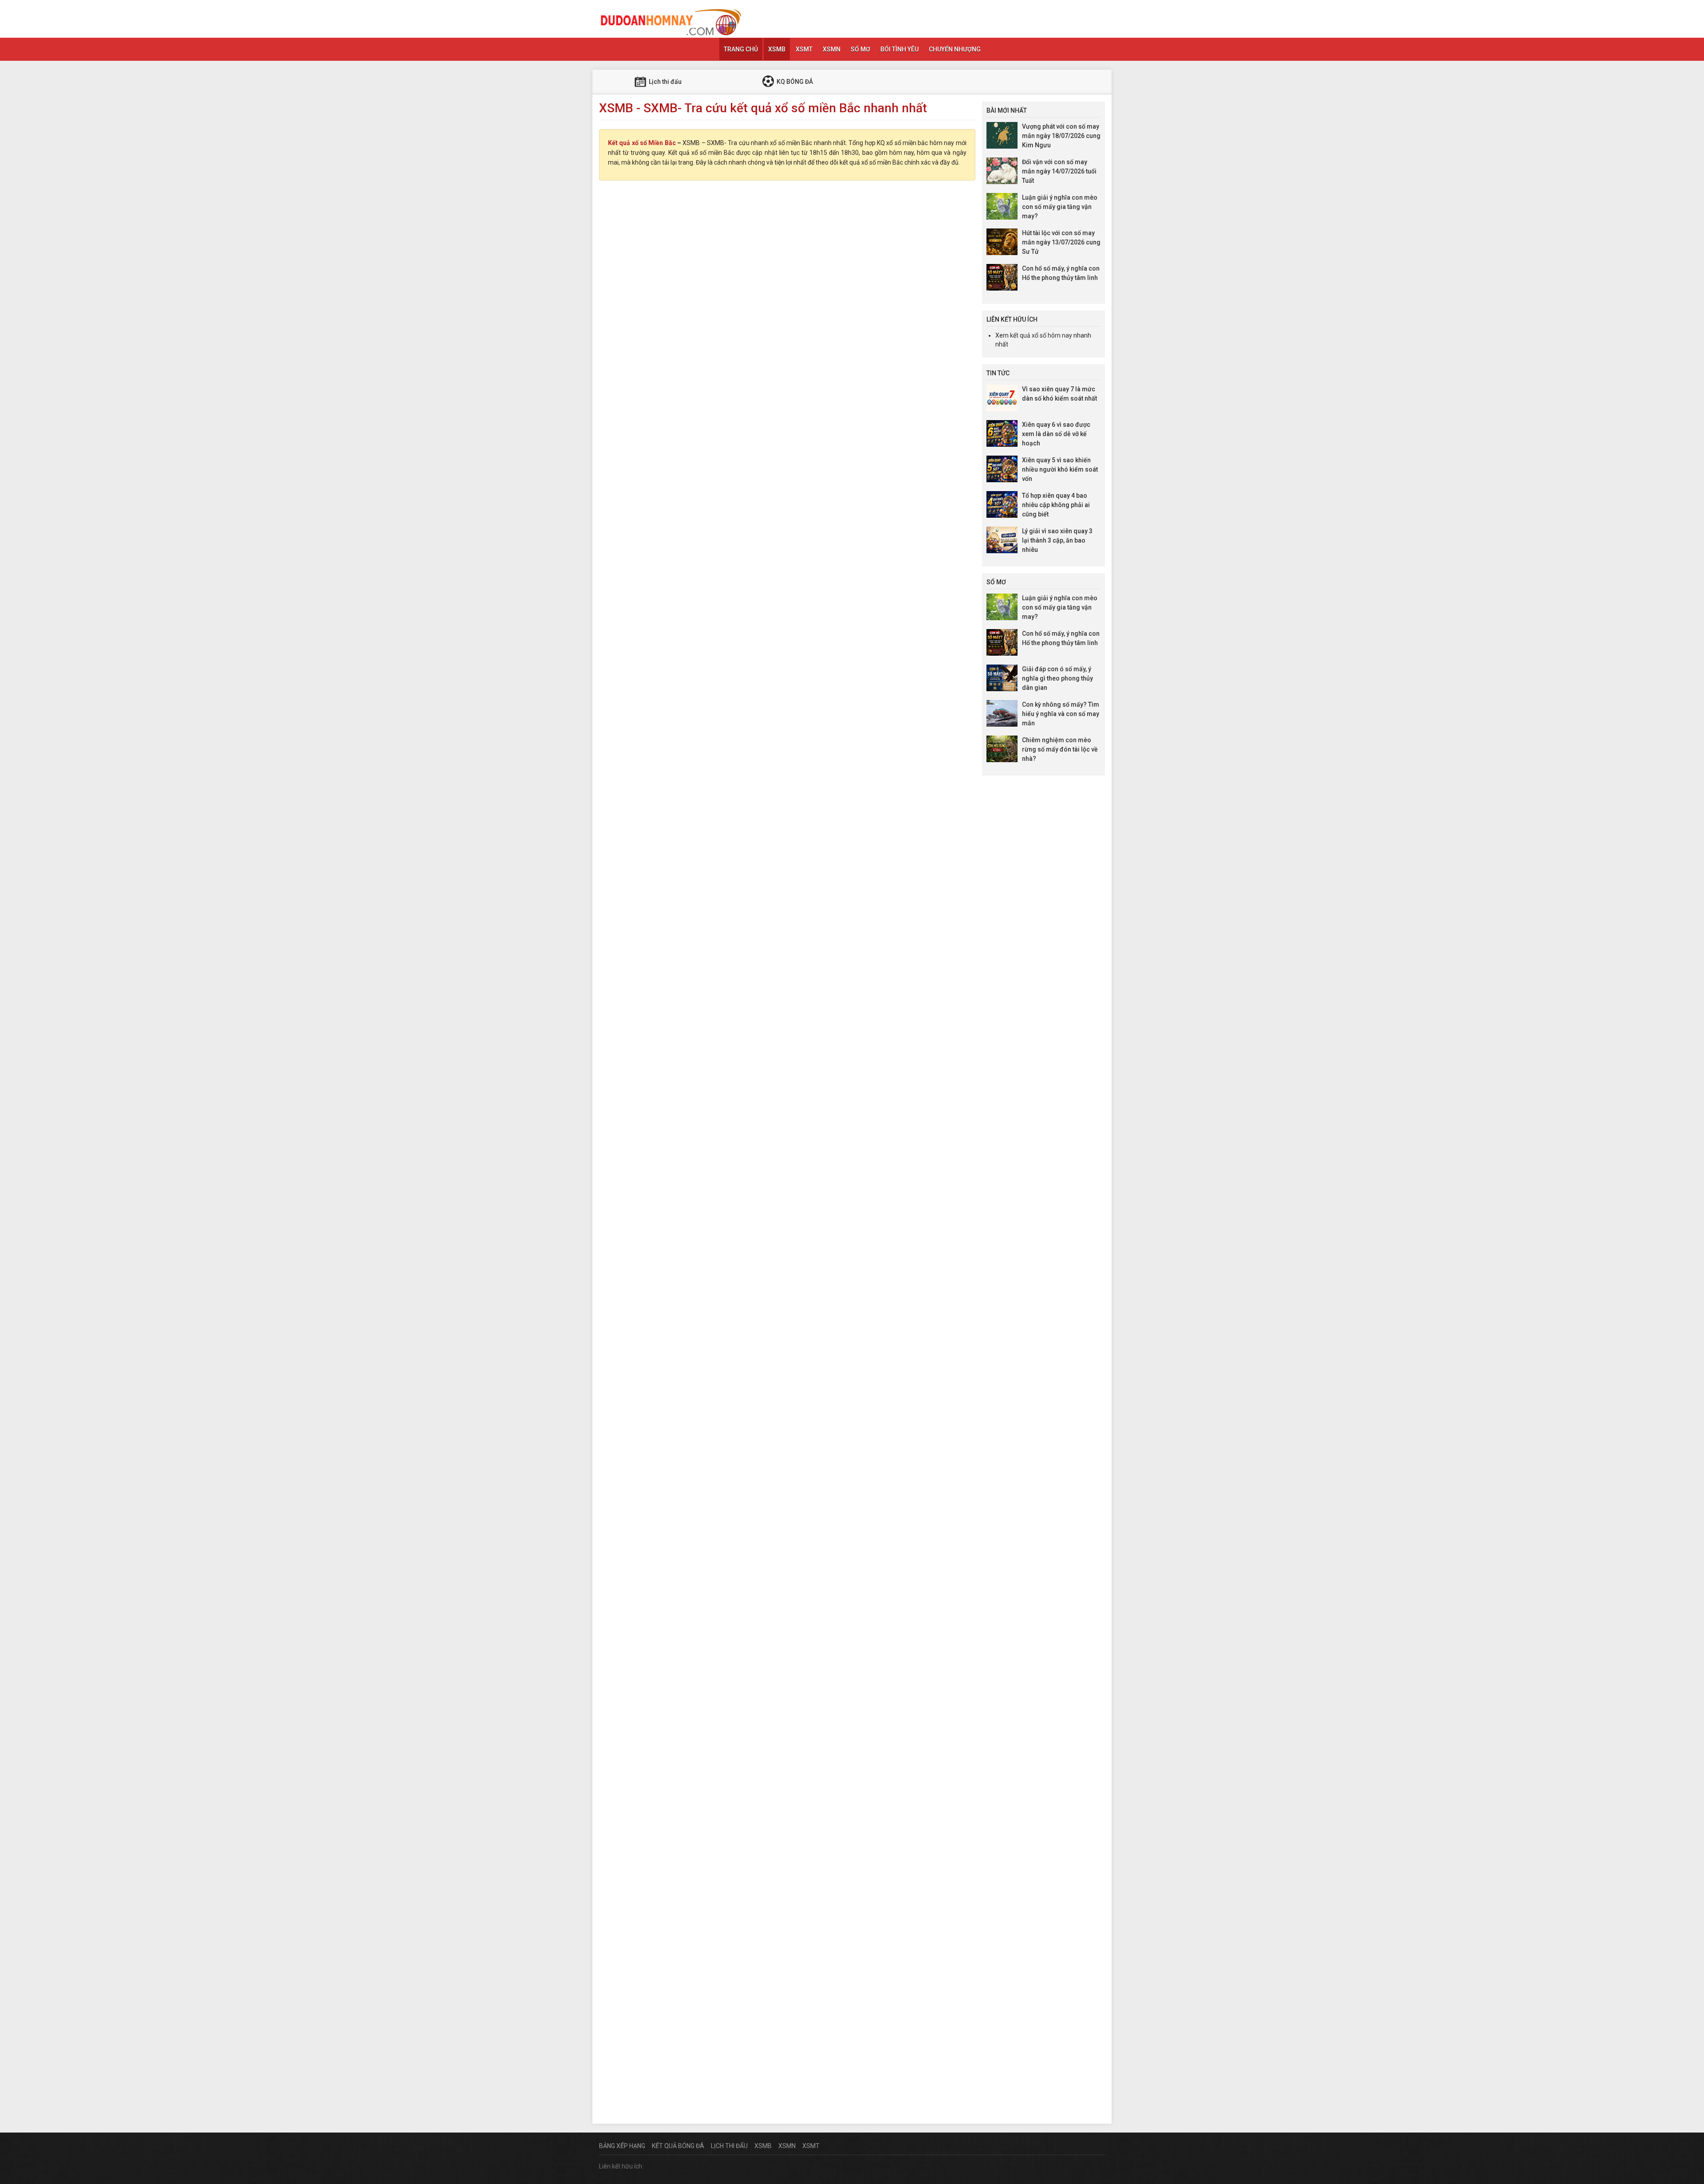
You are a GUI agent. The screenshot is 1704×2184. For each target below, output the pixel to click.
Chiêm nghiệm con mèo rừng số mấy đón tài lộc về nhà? (1060, 749)
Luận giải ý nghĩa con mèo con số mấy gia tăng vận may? (1060, 207)
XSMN (832, 49)
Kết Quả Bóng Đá (678, 2146)
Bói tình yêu (899, 49)
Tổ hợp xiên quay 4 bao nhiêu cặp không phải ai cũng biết (1056, 505)
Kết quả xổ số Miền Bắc (642, 143)
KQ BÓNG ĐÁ (794, 82)
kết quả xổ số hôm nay (1041, 335)
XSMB (777, 49)
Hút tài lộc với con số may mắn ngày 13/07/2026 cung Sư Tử (1061, 242)
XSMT (804, 49)
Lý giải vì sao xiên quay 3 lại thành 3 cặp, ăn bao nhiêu (1057, 540)
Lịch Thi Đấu (729, 2146)
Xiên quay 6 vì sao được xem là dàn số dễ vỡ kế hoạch (1056, 434)
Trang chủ (741, 49)
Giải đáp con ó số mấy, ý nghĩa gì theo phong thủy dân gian (1057, 678)
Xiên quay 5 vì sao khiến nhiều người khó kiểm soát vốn (1060, 469)
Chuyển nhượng (955, 49)
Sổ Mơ (860, 49)
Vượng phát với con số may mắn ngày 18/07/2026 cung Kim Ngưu (1061, 136)
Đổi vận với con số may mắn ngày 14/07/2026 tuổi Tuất (1059, 171)
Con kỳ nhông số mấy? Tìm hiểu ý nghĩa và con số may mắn (1061, 714)
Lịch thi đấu (665, 82)
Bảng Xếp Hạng (622, 2146)
